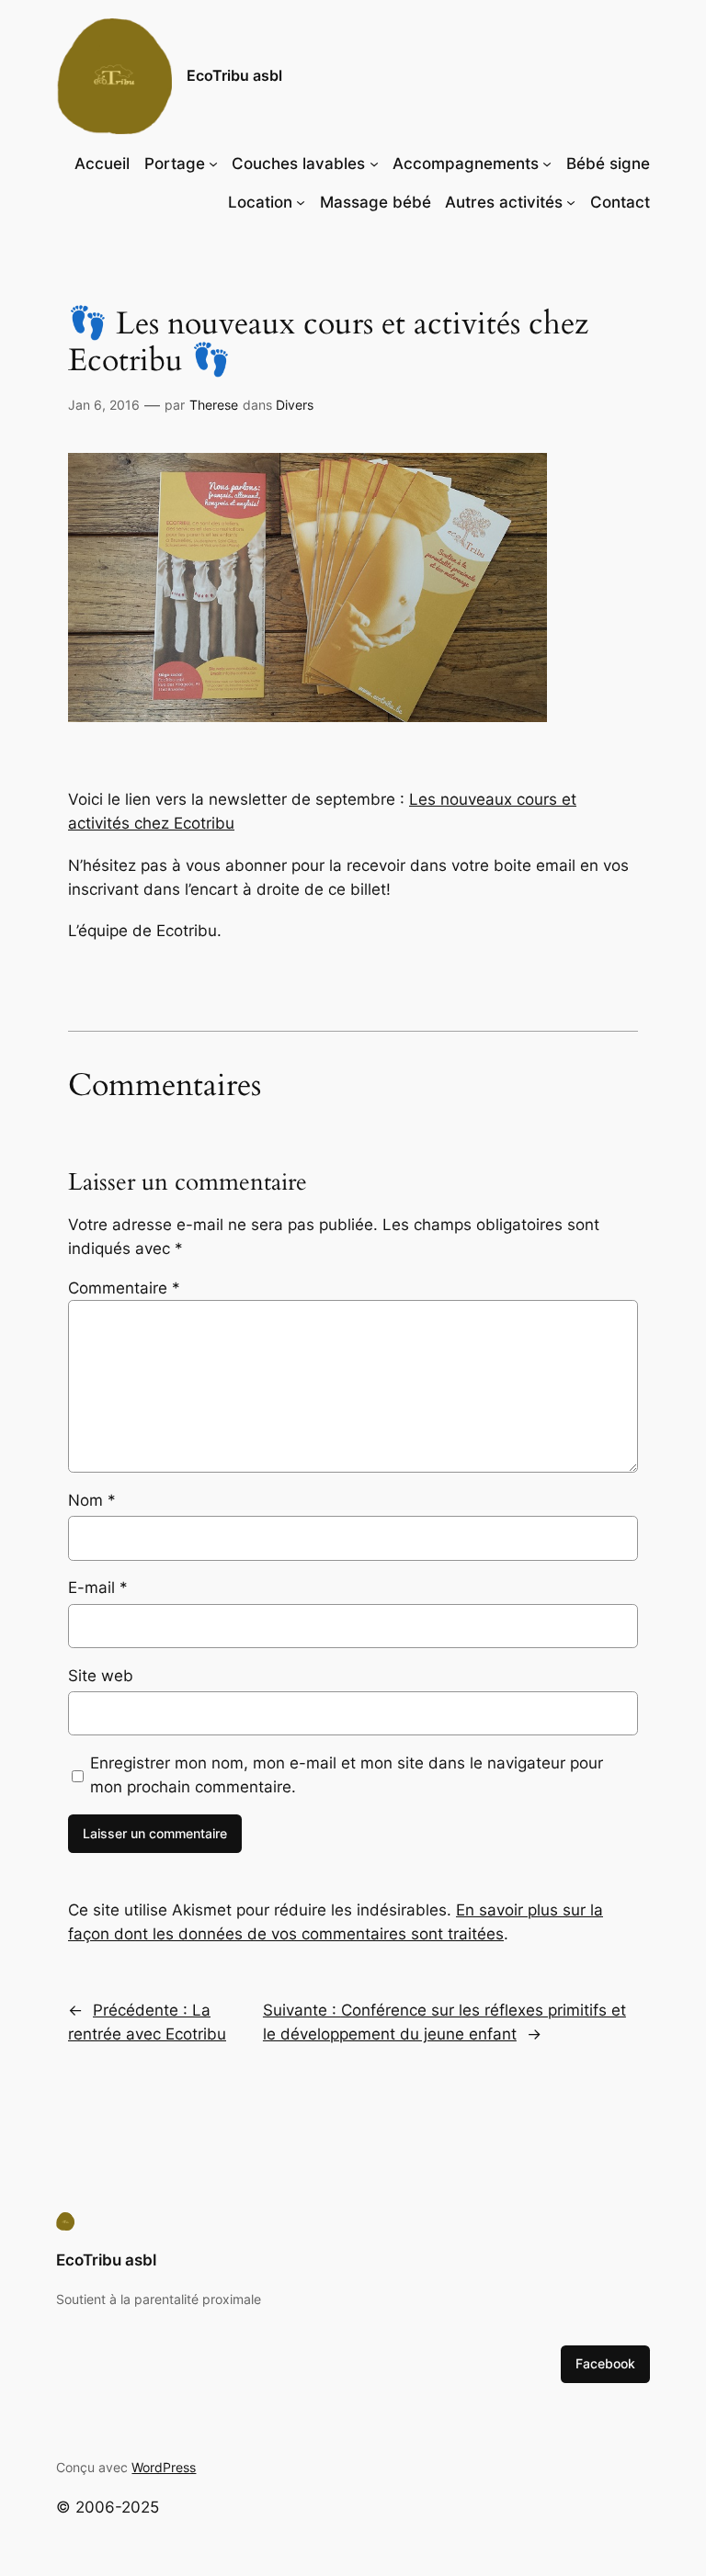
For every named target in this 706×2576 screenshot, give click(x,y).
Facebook (605, 2363)
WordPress (164, 2467)
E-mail (98, 1587)
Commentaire (124, 1288)
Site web (101, 1676)
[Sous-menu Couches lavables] (374, 164)
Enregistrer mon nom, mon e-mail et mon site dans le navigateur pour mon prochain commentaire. (347, 1775)
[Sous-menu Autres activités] (571, 202)
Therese (214, 405)
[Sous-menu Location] (301, 202)
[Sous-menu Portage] (213, 164)
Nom (92, 1500)
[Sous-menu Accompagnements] (547, 164)
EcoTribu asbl (234, 75)
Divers (295, 405)
